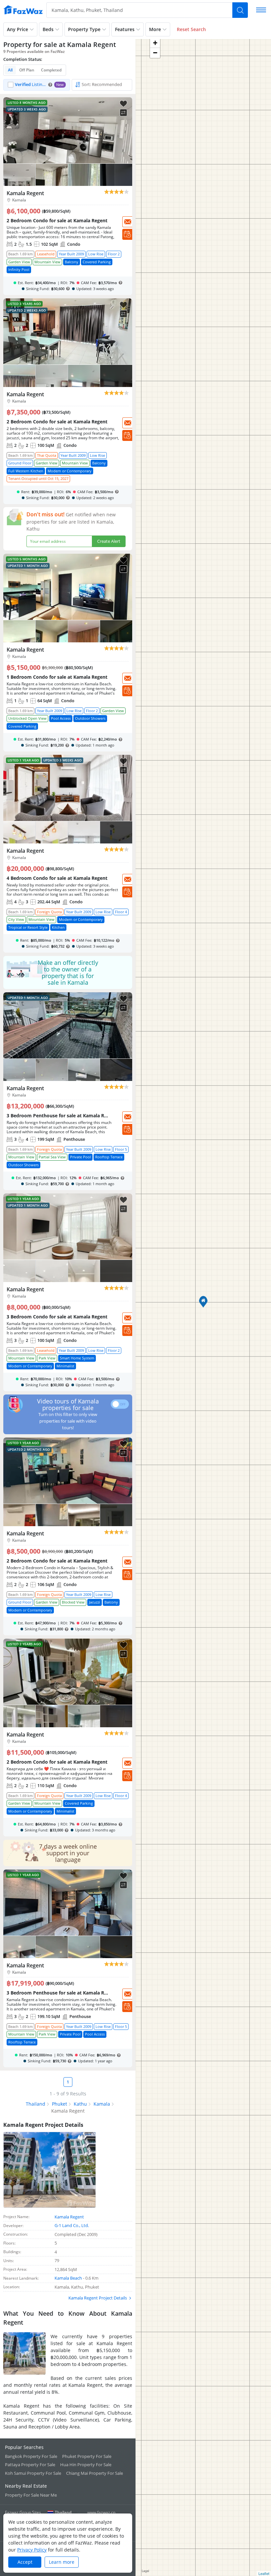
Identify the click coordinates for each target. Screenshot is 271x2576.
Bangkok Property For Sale (31, 2456)
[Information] (50, 85)
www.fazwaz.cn (101, 2512)
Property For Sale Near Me (31, 2495)
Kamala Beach (68, 2278)
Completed (51, 70)
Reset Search (191, 29)
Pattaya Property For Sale (30, 2465)
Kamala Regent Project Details (98, 2298)
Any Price (18, 29)
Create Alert (109, 541)
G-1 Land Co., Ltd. (72, 2225)
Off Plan (27, 70)
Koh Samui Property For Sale (33, 2473)
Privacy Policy (32, 2550)
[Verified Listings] (37, 85)
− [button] (155, 53)
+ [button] (155, 43)
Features (125, 29)
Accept (25, 2562)
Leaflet (264, 2573)
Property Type (84, 29)
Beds (48, 29)
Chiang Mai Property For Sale (95, 2473)
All (10, 70)
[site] (23, 10)
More (155, 29)
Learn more (62, 2562)
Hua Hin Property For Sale (86, 2465)
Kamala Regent (69, 2217)
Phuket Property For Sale (87, 2456)
